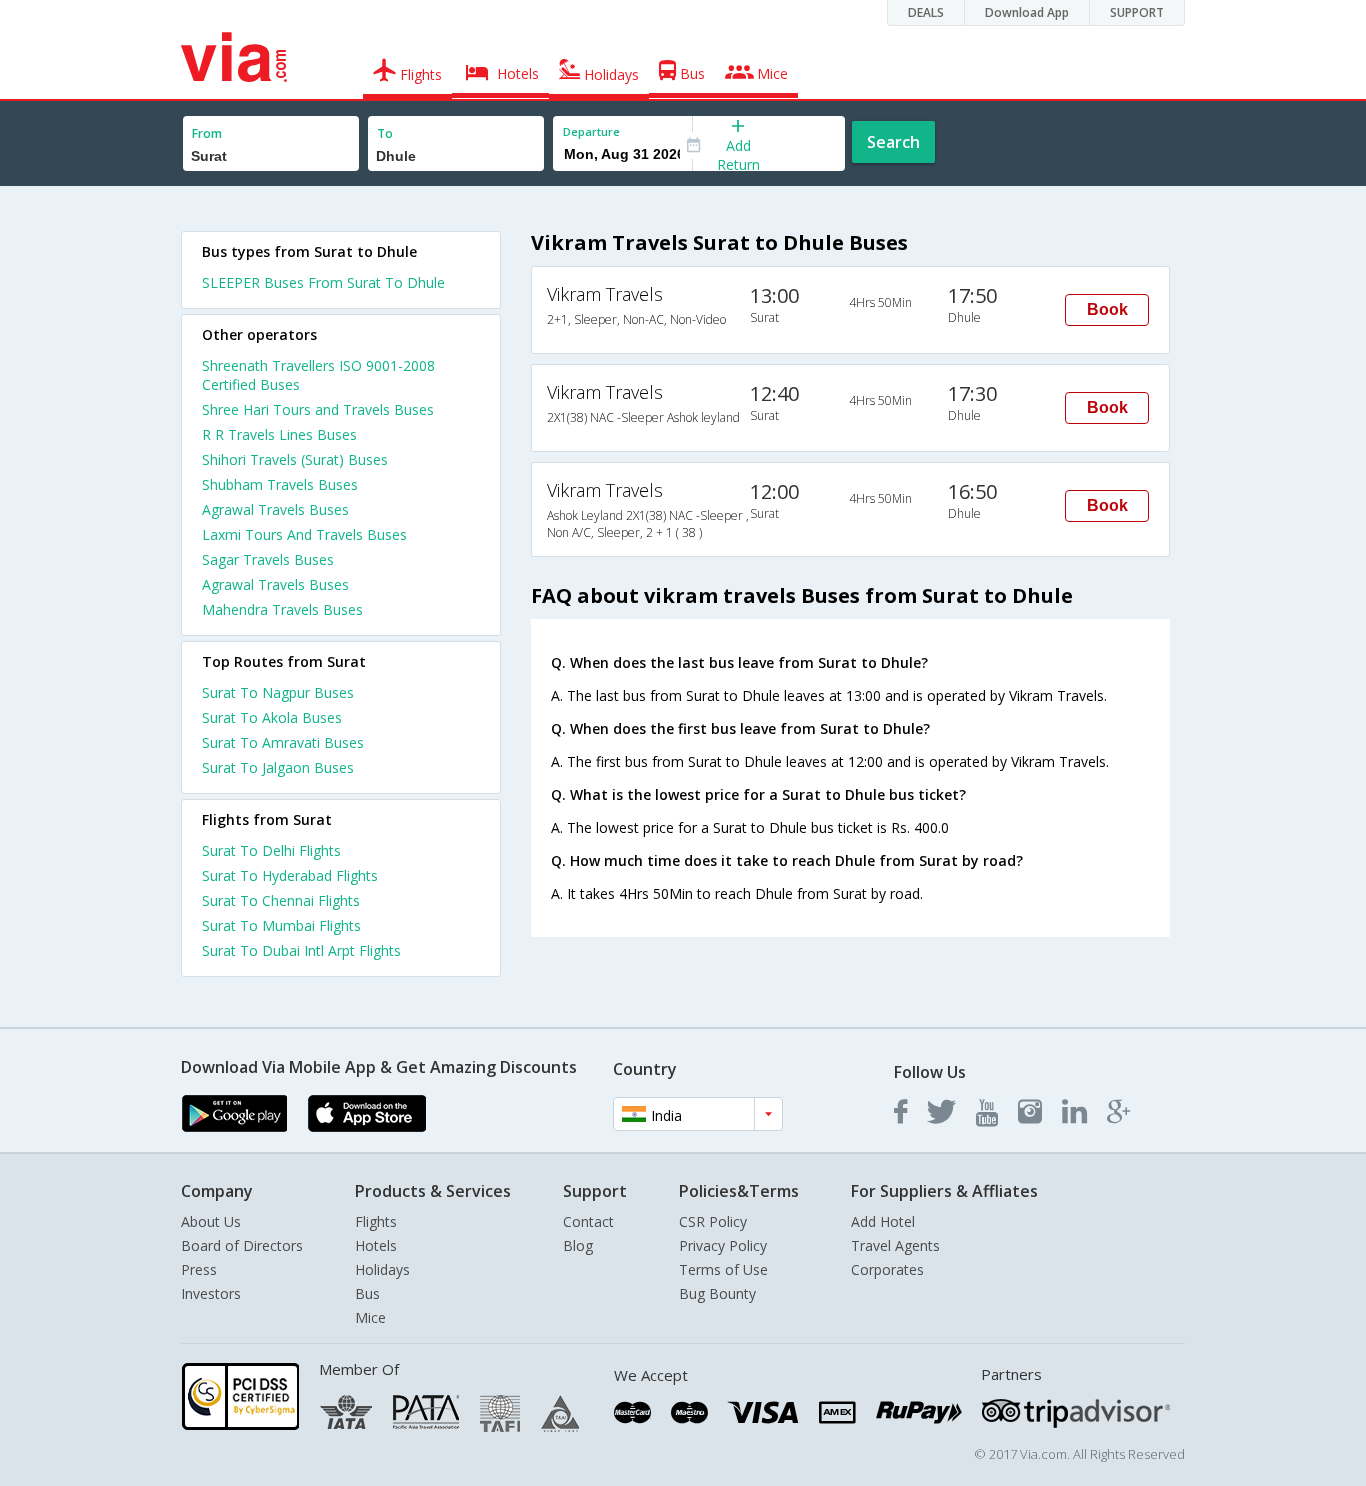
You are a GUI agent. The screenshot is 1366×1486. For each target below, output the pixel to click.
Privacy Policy (723, 1245)
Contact (588, 1221)
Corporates (887, 1269)
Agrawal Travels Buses (275, 509)
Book (1107, 309)
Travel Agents (895, 1245)
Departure (591, 131)
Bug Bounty (717, 1293)
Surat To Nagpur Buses (278, 692)
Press (199, 1269)
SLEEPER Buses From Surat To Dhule (323, 282)
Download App (1027, 12)
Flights (376, 1221)
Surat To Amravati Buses (283, 742)
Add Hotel (883, 1221)
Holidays (382, 1269)
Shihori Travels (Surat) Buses (295, 459)
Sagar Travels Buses (268, 559)
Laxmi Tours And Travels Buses (304, 534)
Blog (578, 1245)
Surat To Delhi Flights (271, 850)
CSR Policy (713, 1221)
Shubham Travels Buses (280, 484)
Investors (211, 1293)
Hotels (376, 1245)
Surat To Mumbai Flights (281, 925)
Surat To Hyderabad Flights (290, 875)
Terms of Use (723, 1269)
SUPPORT (1137, 12)
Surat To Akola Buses (272, 717)
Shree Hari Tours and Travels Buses (318, 409)
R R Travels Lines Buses (279, 434)
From (207, 133)
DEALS (926, 12)
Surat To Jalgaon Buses (278, 767)
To (385, 133)
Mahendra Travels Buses (282, 609)
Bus (367, 1293)
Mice (370, 1317)
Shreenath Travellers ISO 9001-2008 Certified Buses (318, 375)
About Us (211, 1221)
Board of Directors (242, 1245)
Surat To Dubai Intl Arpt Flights (301, 950)
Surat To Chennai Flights (281, 900)
